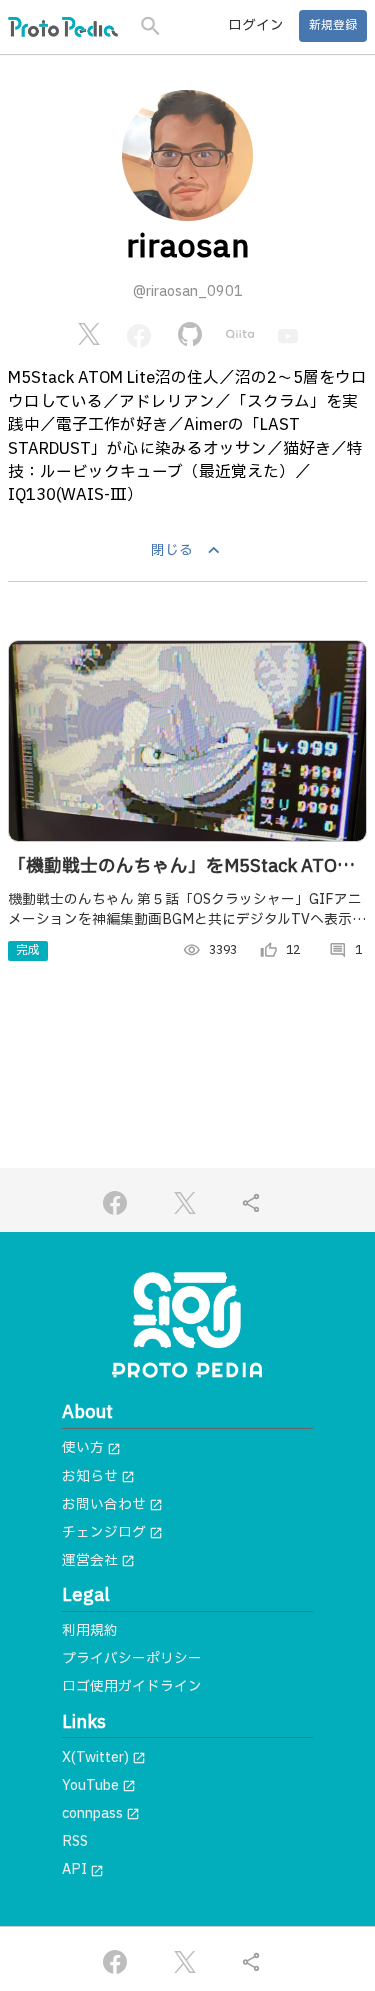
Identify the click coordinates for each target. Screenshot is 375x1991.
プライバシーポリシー (132, 1659)
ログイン (256, 26)
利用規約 (90, 1631)
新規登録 (333, 25)
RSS (75, 1842)
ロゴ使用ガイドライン (132, 1687)
